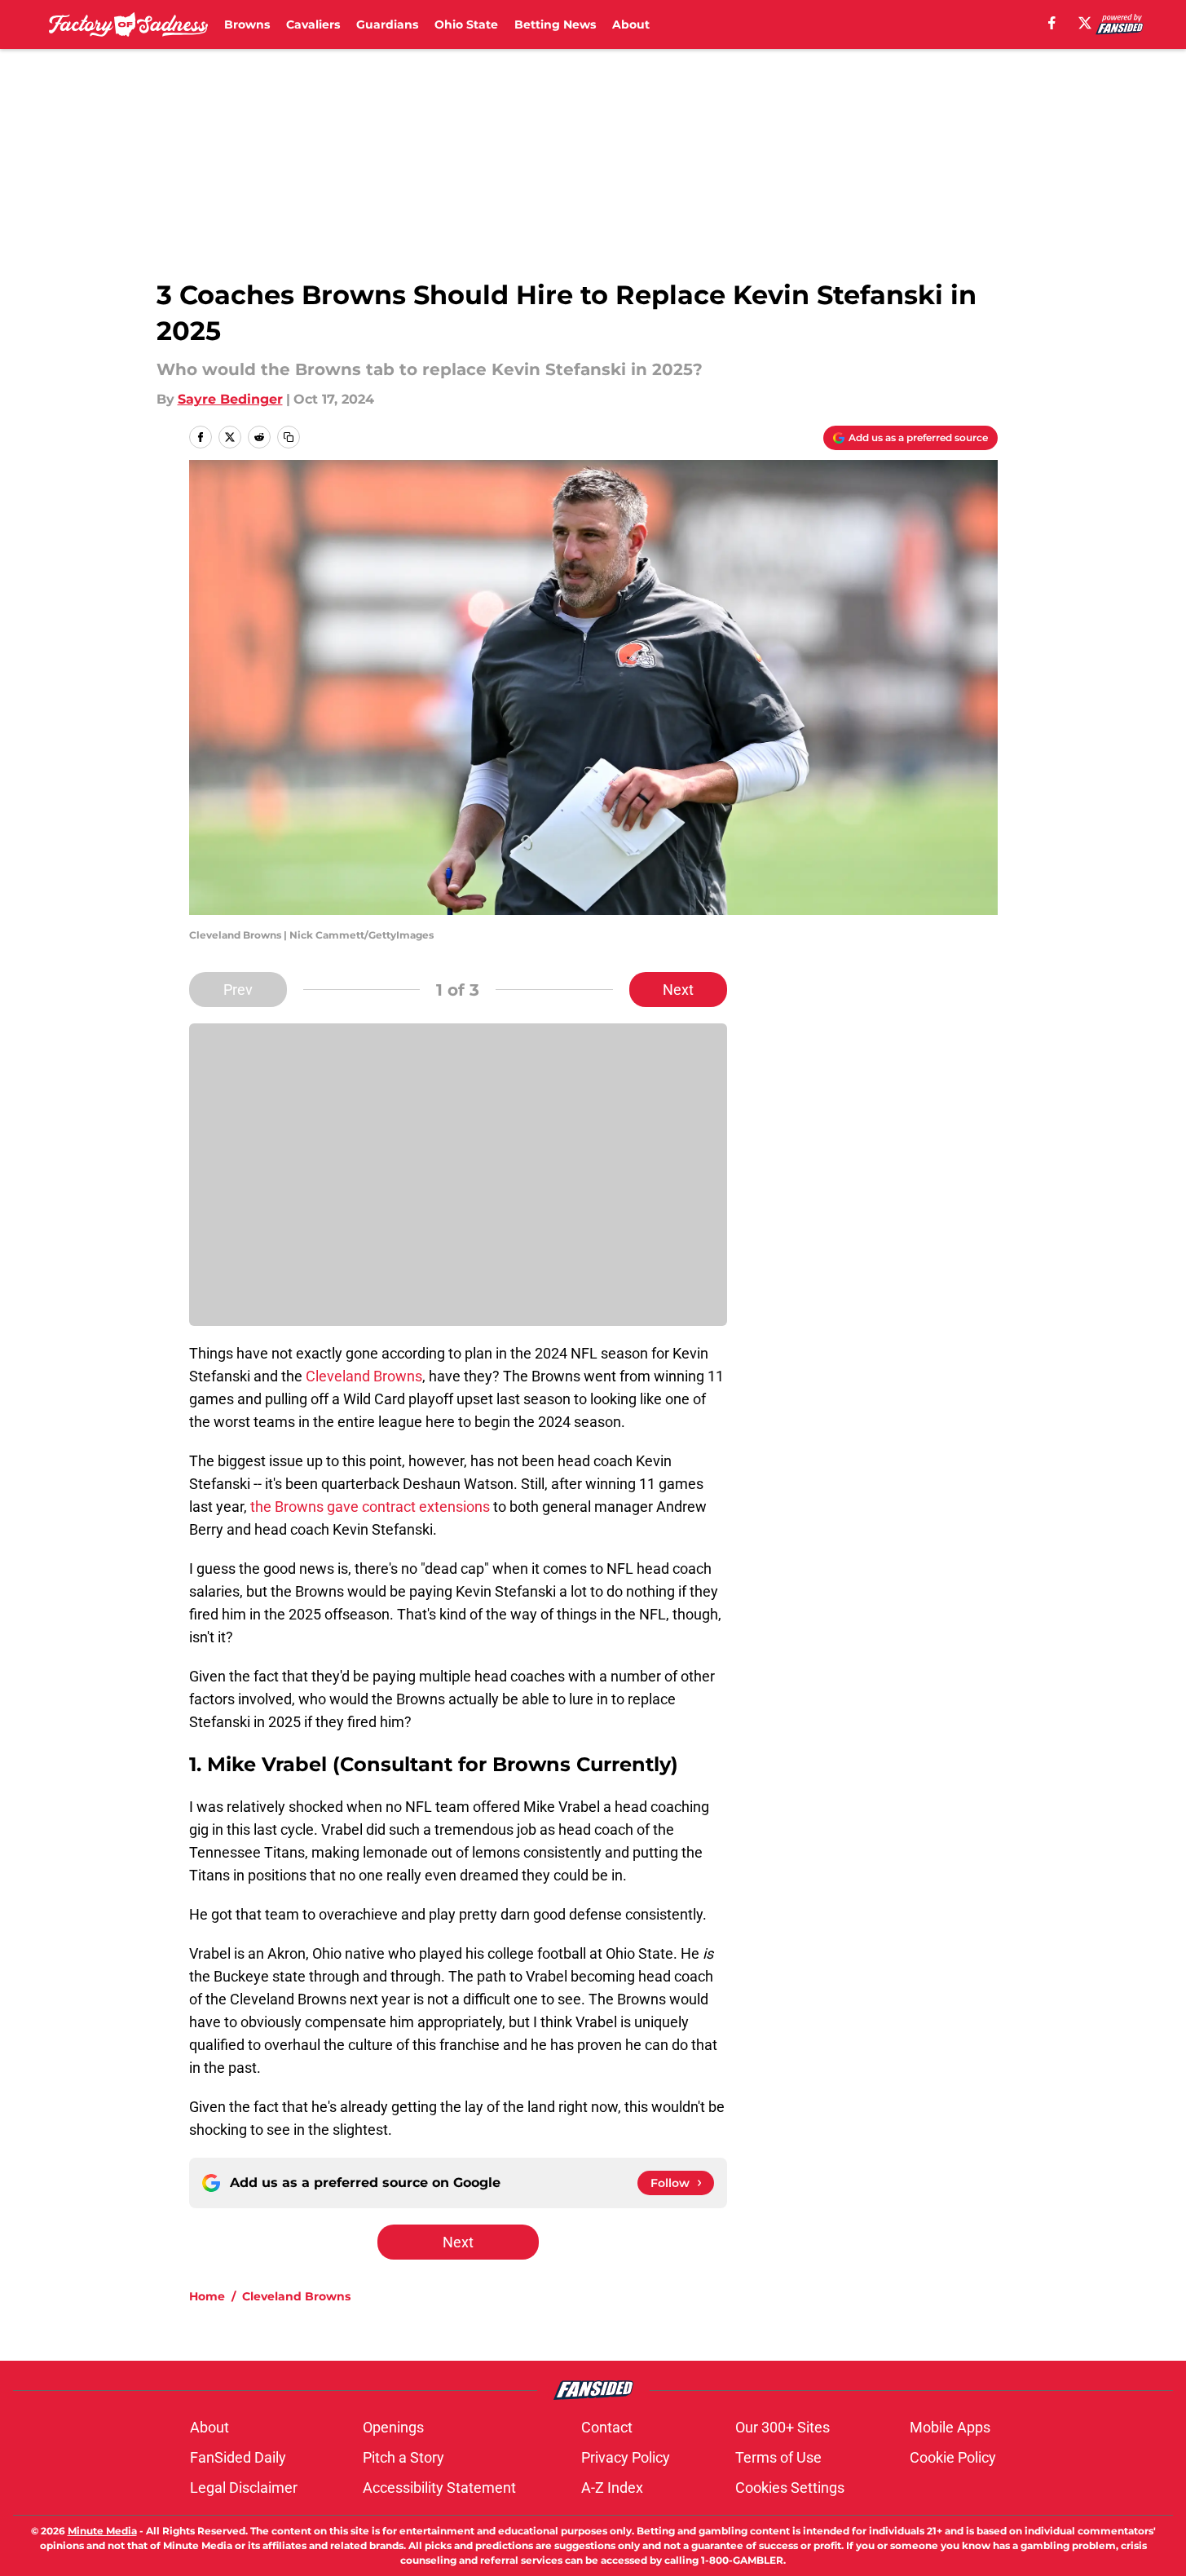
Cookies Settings (790, 2488)
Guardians (387, 24)
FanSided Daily (238, 2457)
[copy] (289, 437)
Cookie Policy (953, 2457)
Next (678, 990)
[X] (1085, 23)
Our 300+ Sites (783, 2427)
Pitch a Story (403, 2457)
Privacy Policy (626, 2457)
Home (207, 2296)
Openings (393, 2427)
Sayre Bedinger (230, 399)
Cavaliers (313, 24)
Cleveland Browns (364, 1376)
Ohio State (466, 24)
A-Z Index (612, 2488)
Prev (238, 990)
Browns (247, 24)
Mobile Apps (950, 2427)
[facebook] (1052, 23)
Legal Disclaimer (244, 2488)
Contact (607, 2427)
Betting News (555, 24)
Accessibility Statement (439, 2488)
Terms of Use (778, 2457)
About (631, 24)
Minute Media (102, 2531)
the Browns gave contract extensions (370, 1507)
